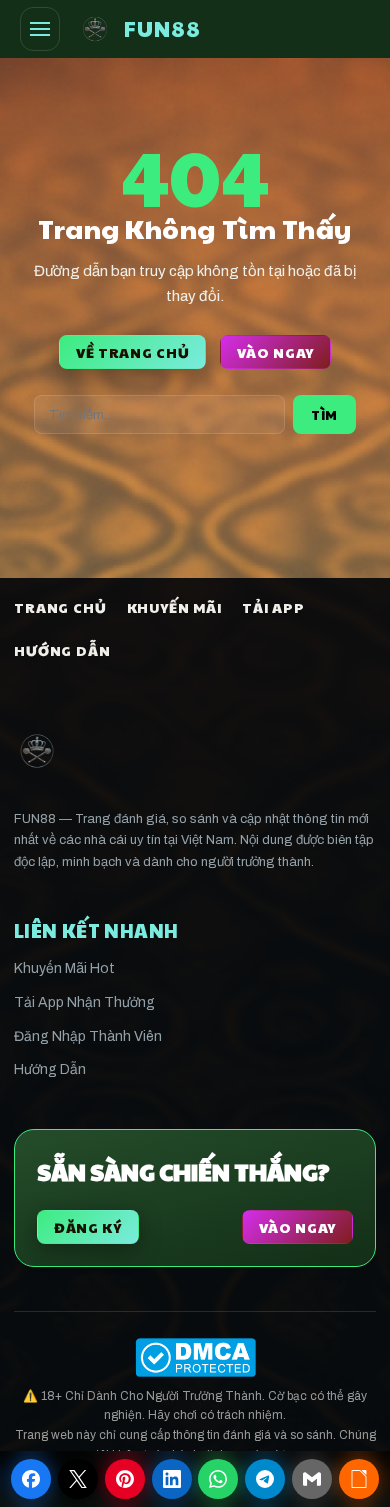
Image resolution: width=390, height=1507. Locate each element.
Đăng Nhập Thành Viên (88, 1036)
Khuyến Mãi (174, 607)
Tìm (324, 414)
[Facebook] (31, 1479)
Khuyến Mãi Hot (64, 968)
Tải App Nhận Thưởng (84, 1002)
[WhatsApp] (218, 1479)
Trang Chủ (60, 607)
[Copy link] (359, 1479)
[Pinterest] (125, 1479)
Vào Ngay (275, 352)
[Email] (312, 1479)
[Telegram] (265, 1479)
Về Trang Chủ (132, 352)
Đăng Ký (88, 1227)
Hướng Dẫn (62, 650)
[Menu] (40, 29)
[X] (78, 1479)
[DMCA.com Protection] (195, 1357)
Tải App (273, 607)
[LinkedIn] (172, 1479)
